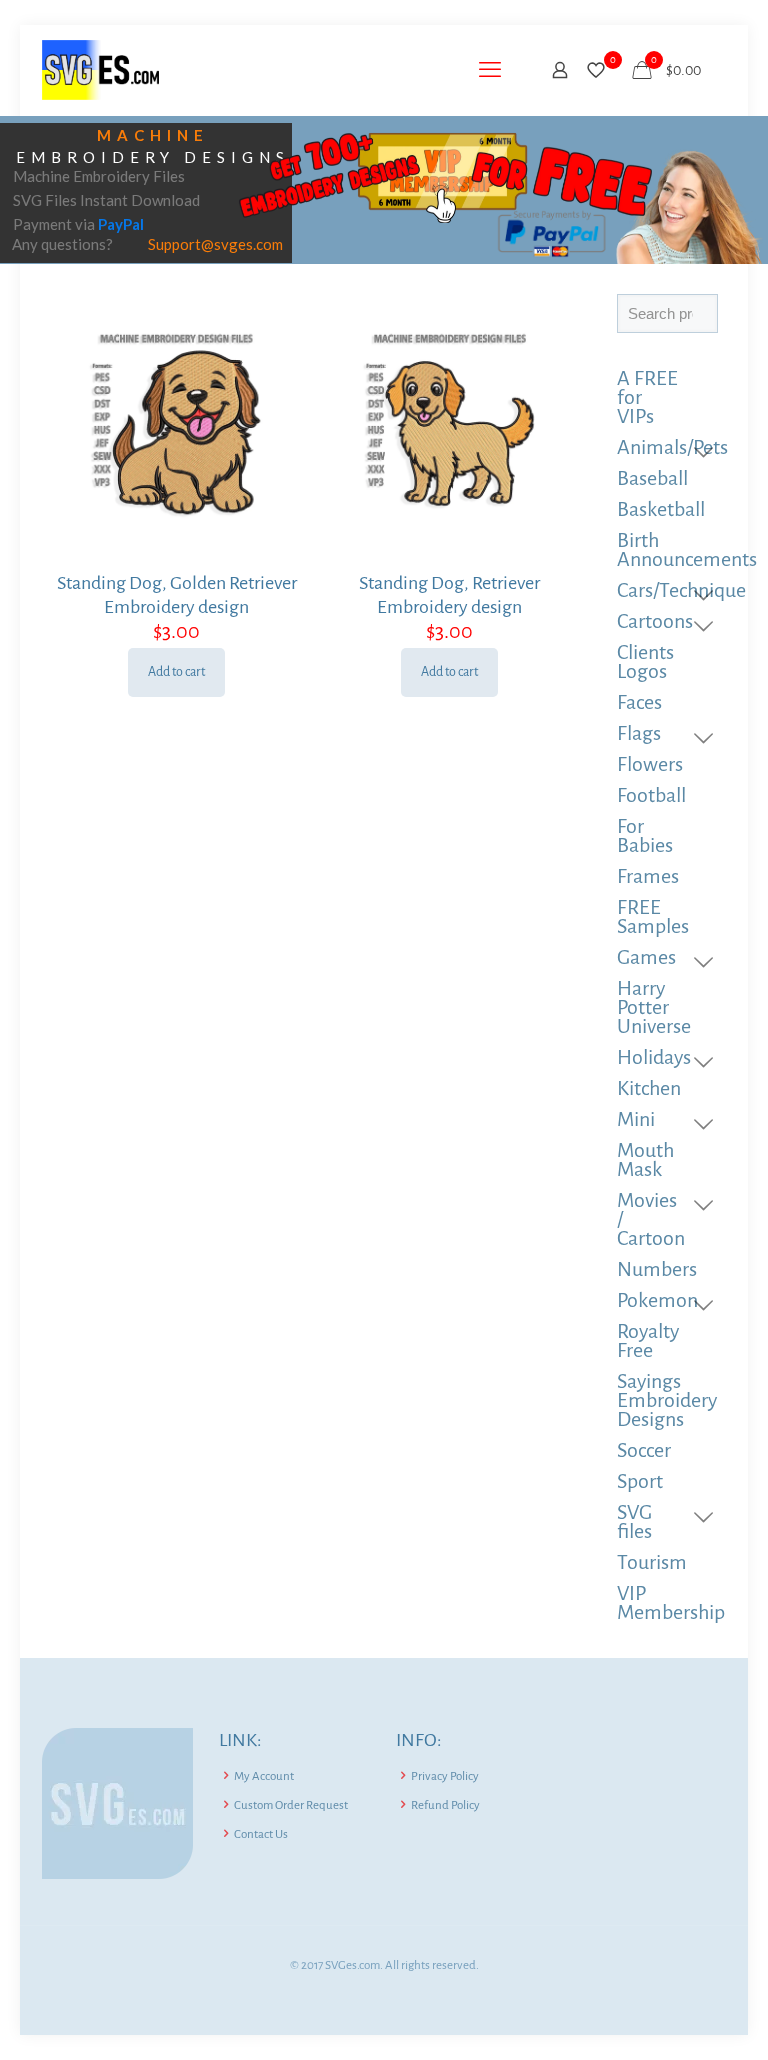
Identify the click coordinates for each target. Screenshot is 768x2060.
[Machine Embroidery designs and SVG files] (100, 70)
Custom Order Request (291, 1805)
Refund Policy (445, 1805)
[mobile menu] (490, 70)
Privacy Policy (445, 1776)
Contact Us (261, 1834)
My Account (264, 1776)
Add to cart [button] (176, 672)
